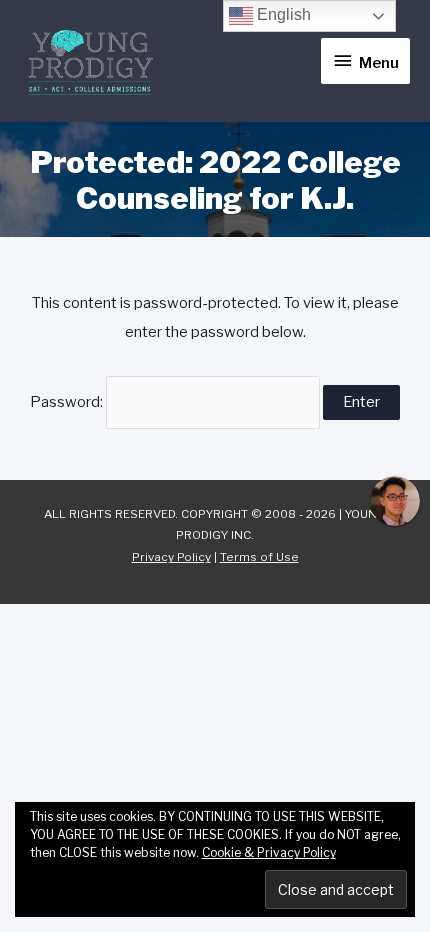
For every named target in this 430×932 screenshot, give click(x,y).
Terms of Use (259, 557)
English (282, 14)
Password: (68, 402)
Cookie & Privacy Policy (269, 852)
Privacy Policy (171, 557)
